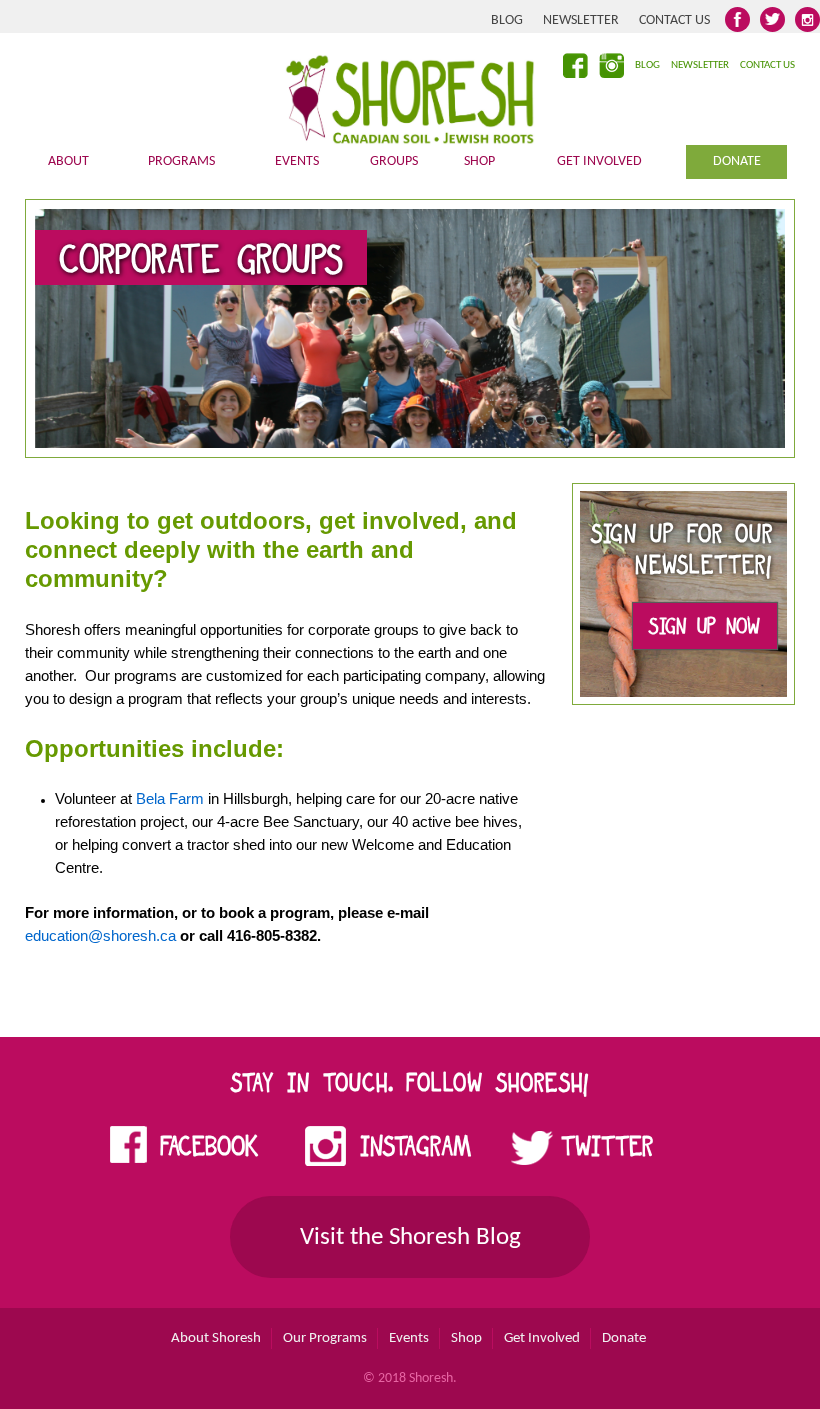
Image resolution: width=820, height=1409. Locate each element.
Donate (737, 161)
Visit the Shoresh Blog (410, 1237)
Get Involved (599, 161)
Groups (394, 161)
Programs (181, 161)
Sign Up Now (704, 629)
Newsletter (581, 20)
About (68, 161)
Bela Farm (170, 798)
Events (297, 161)
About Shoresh (216, 1338)
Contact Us (674, 20)
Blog (507, 20)
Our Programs (325, 1338)
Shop (479, 161)
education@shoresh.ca (100, 935)
